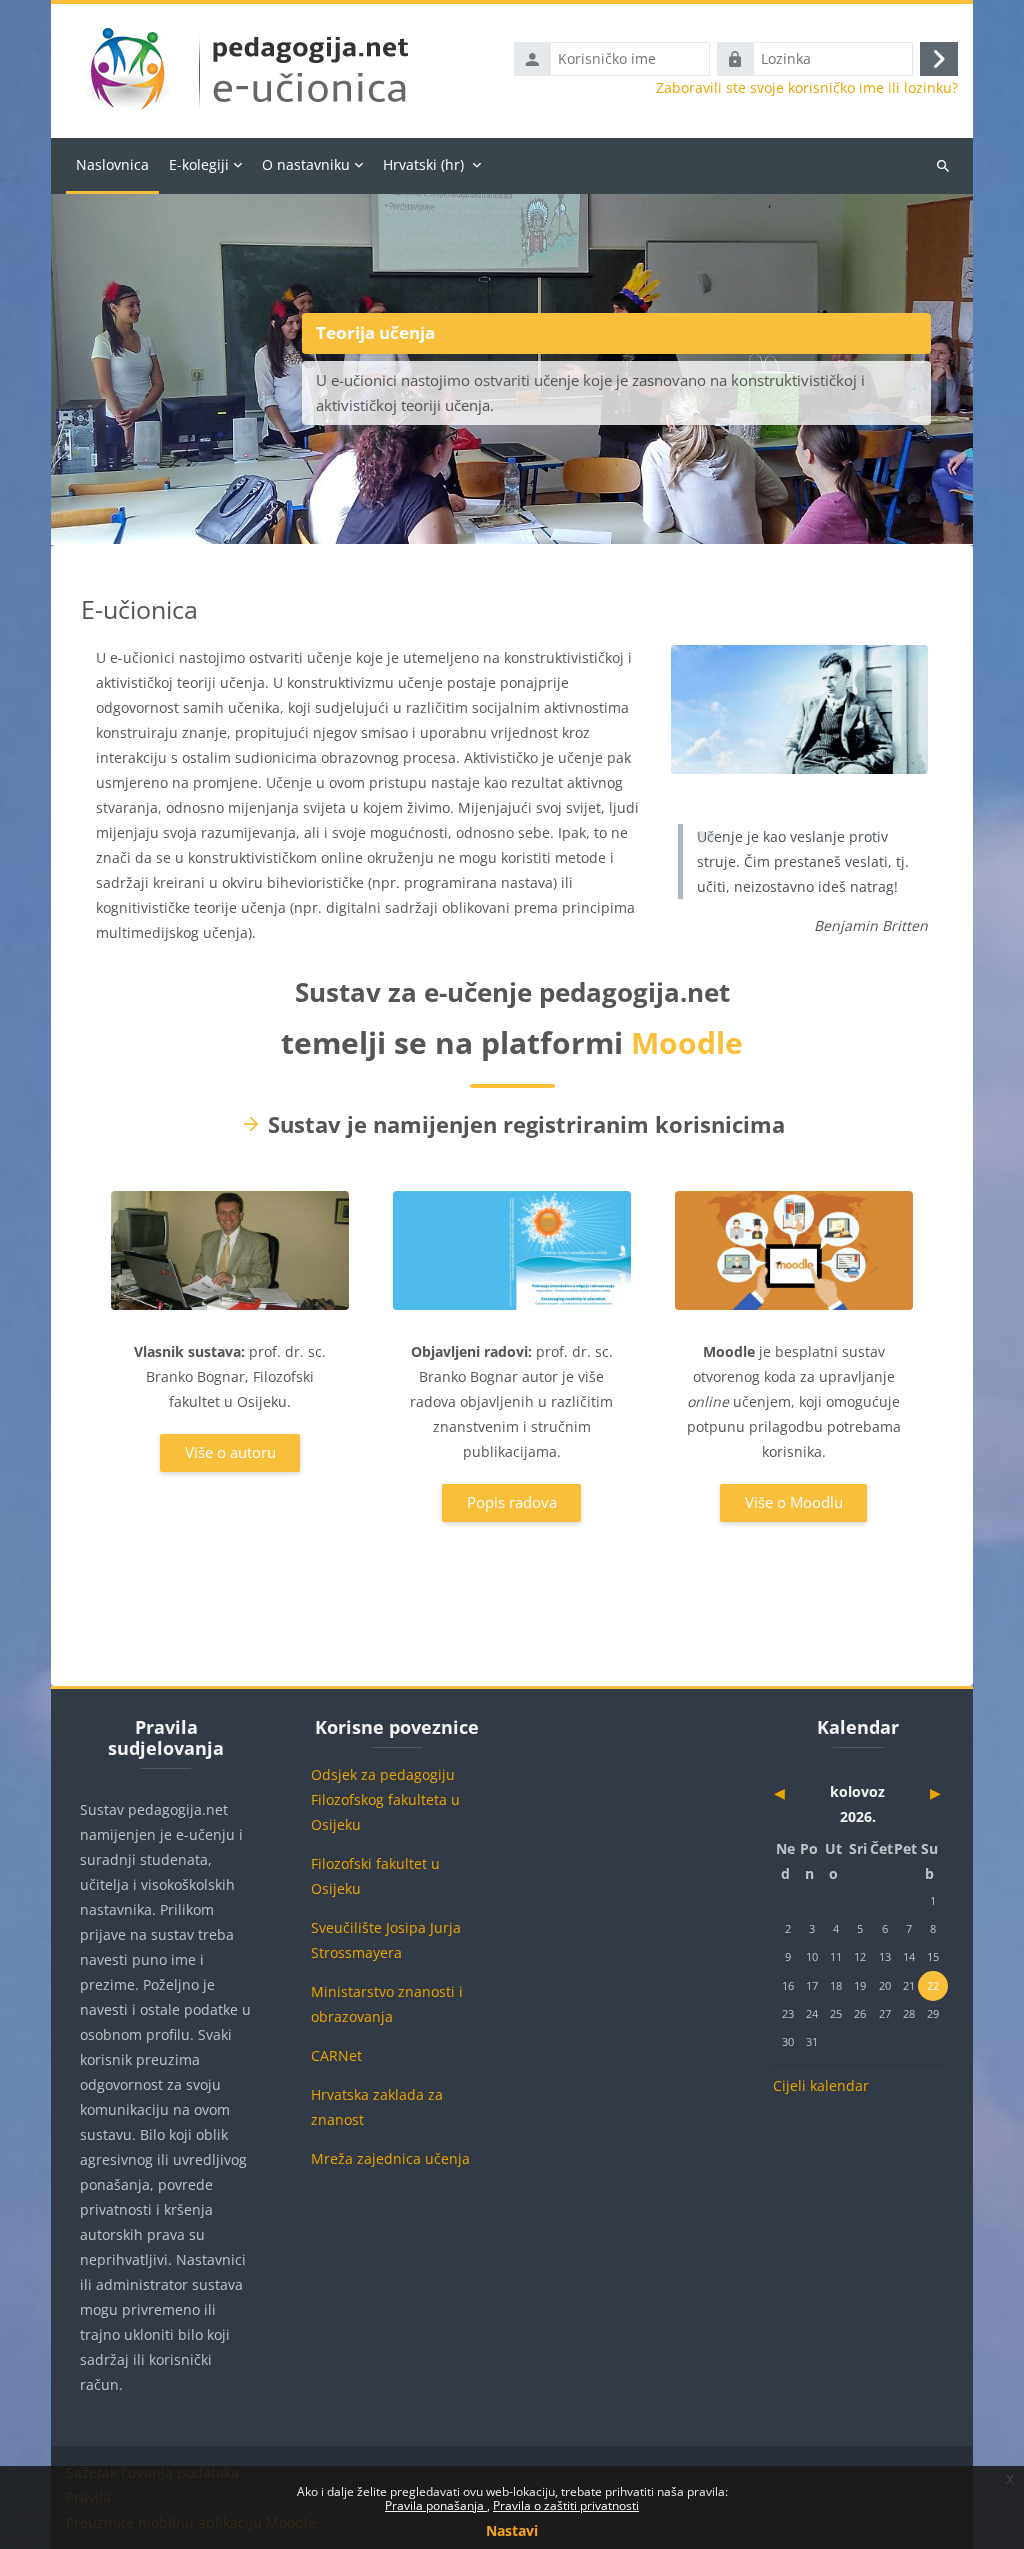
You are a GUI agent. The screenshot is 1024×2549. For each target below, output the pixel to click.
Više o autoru (230, 1452)
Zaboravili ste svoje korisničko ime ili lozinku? (807, 88)
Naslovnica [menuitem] (112, 164)
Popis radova (512, 1502)
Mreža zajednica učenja (390, 2158)
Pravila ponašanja (436, 2505)
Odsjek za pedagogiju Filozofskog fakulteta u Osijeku (385, 1799)
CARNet (336, 2055)
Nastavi (512, 2530)
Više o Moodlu (794, 1502)
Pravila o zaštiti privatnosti (566, 2505)
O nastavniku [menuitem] (306, 164)
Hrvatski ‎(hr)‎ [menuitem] (423, 164)
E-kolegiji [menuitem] (199, 164)
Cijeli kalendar (821, 2085)
